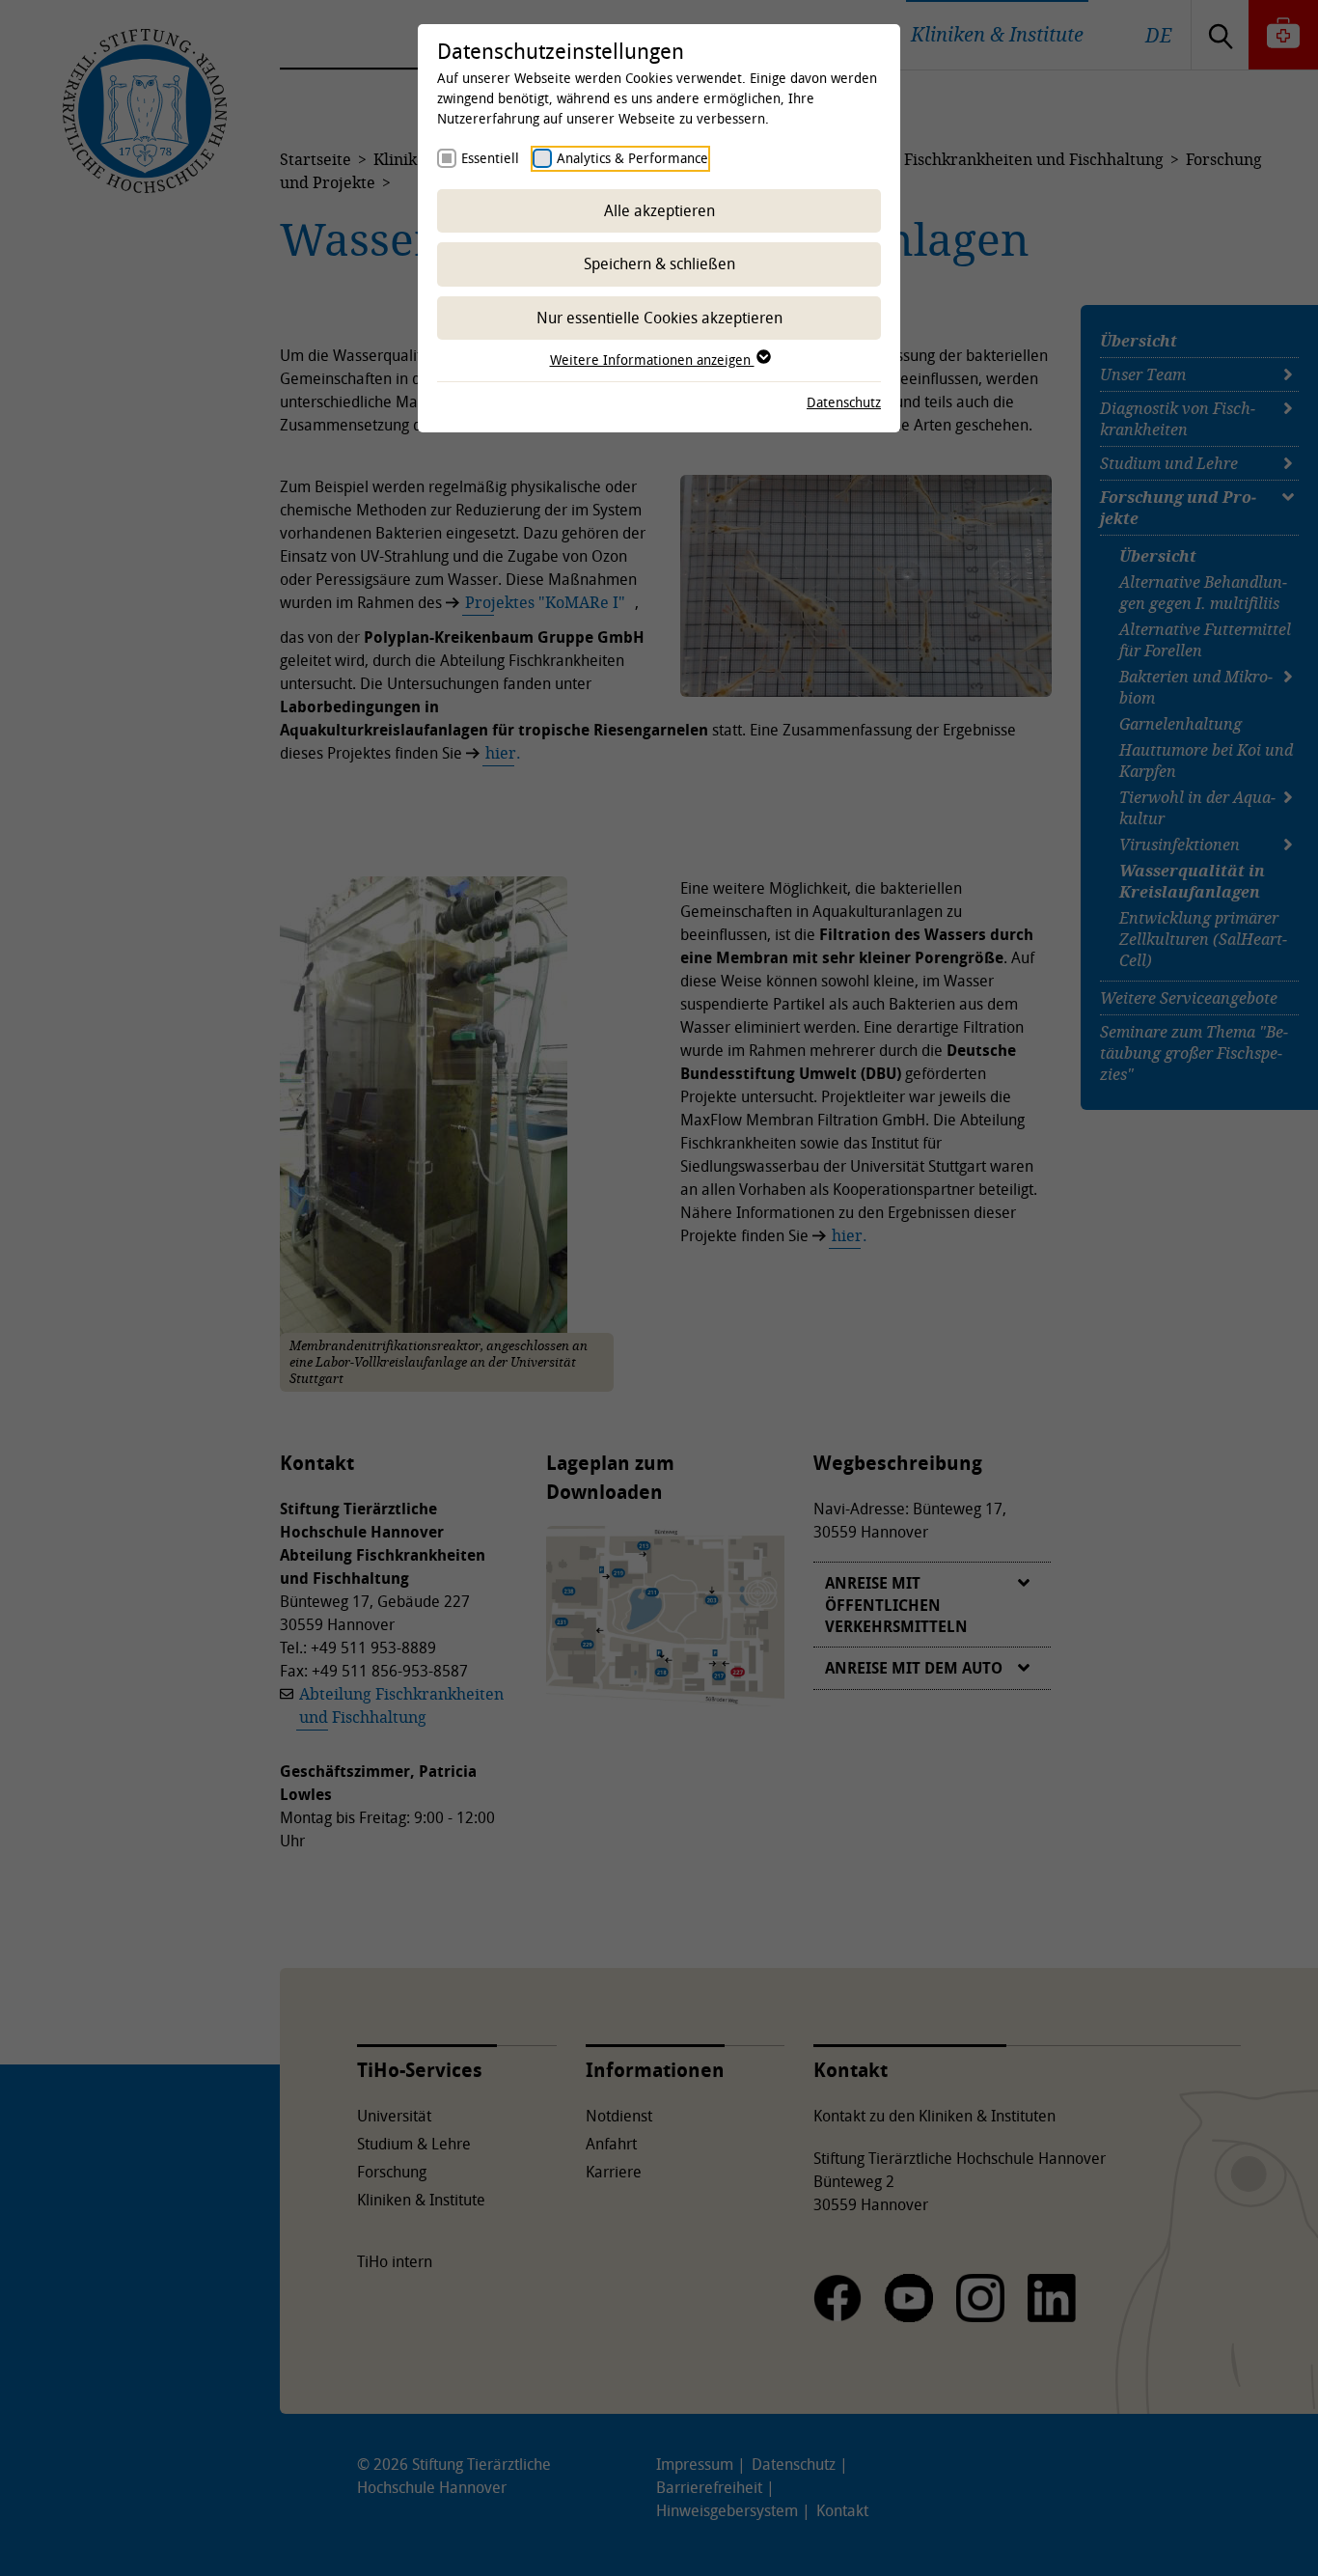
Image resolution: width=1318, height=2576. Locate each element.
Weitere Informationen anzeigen (652, 360)
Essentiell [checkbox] (490, 158)
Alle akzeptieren (659, 210)
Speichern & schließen (659, 263)
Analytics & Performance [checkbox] (632, 158)
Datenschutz (844, 402)
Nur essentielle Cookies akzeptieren (659, 318)
